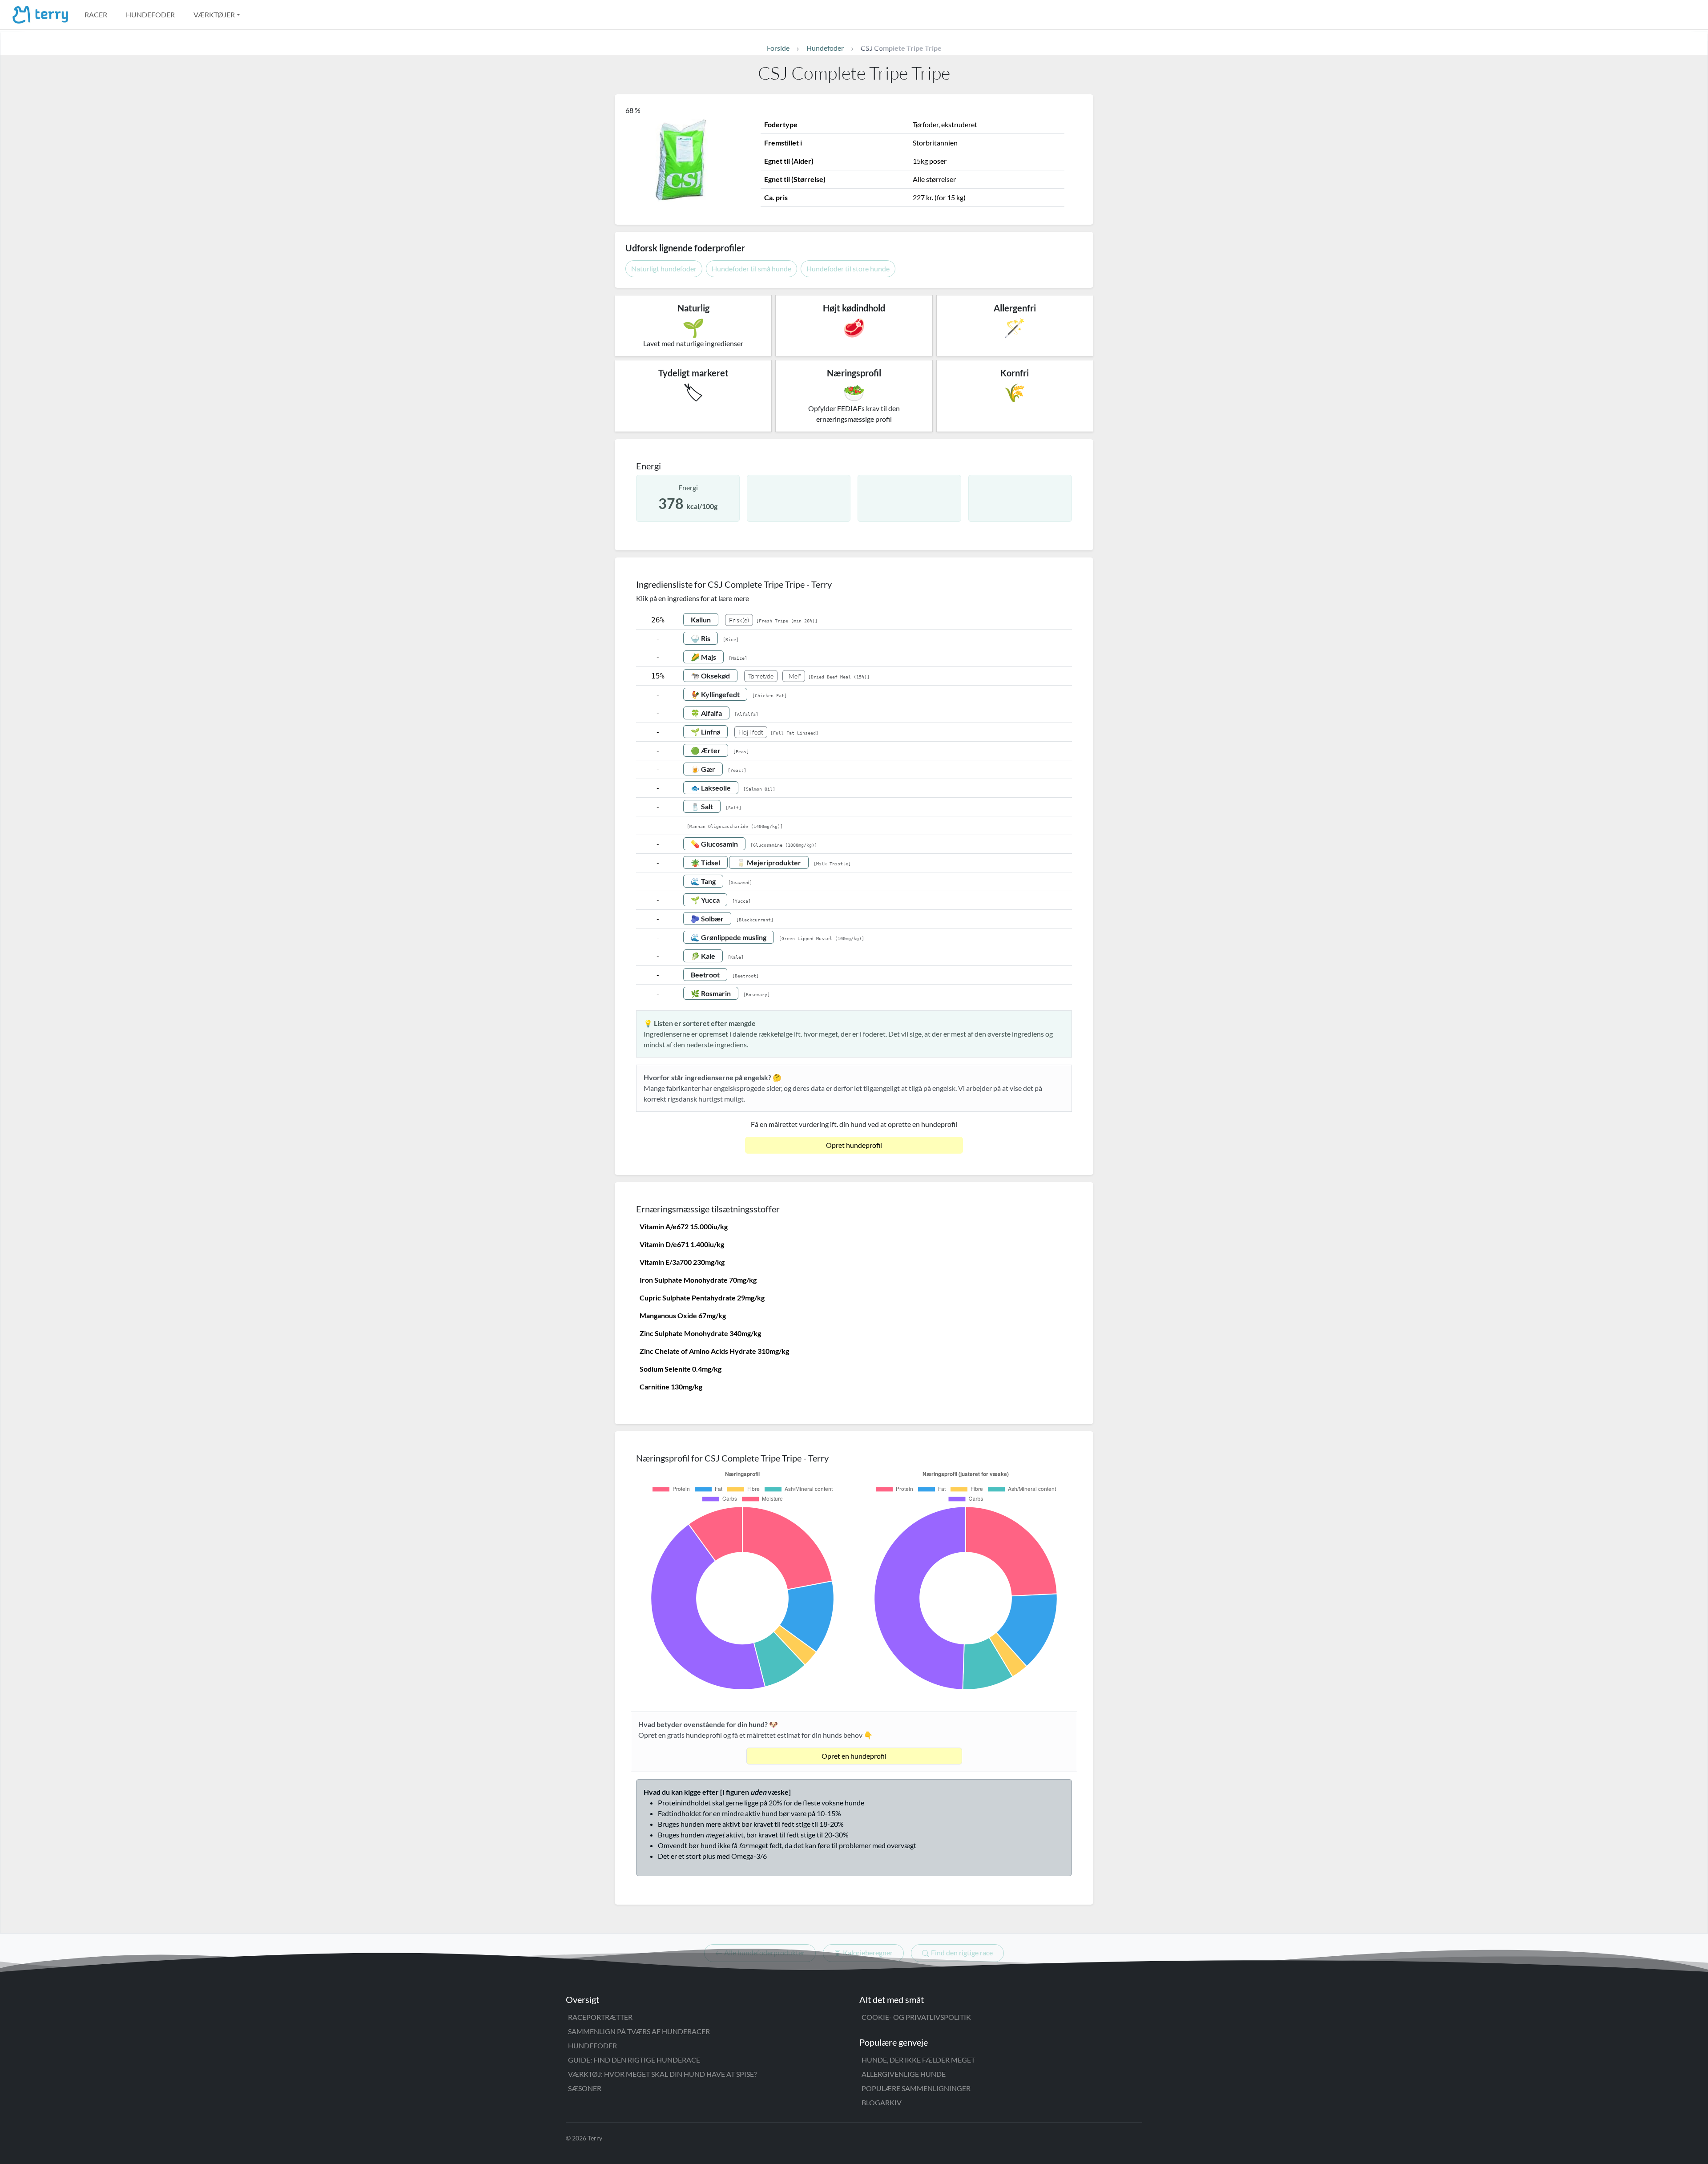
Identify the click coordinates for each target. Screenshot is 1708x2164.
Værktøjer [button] (214, 14)
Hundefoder (150, 14)
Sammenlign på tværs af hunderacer (639, 2031)
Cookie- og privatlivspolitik (916, 2017)
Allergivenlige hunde (904, 2074)
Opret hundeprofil (854, 1145)
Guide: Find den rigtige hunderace (634, 2060)
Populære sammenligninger (916, 2088)
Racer (96, 14)
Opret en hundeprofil (854, 1756)
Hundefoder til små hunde (751, 268)
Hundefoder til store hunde (848, 268)
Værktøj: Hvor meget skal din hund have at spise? (662, 2074)
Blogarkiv (882, 2102)
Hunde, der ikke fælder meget (918, 2060)
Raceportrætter (600, 2017)
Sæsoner (585, 2088)
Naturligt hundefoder (664, 268)
